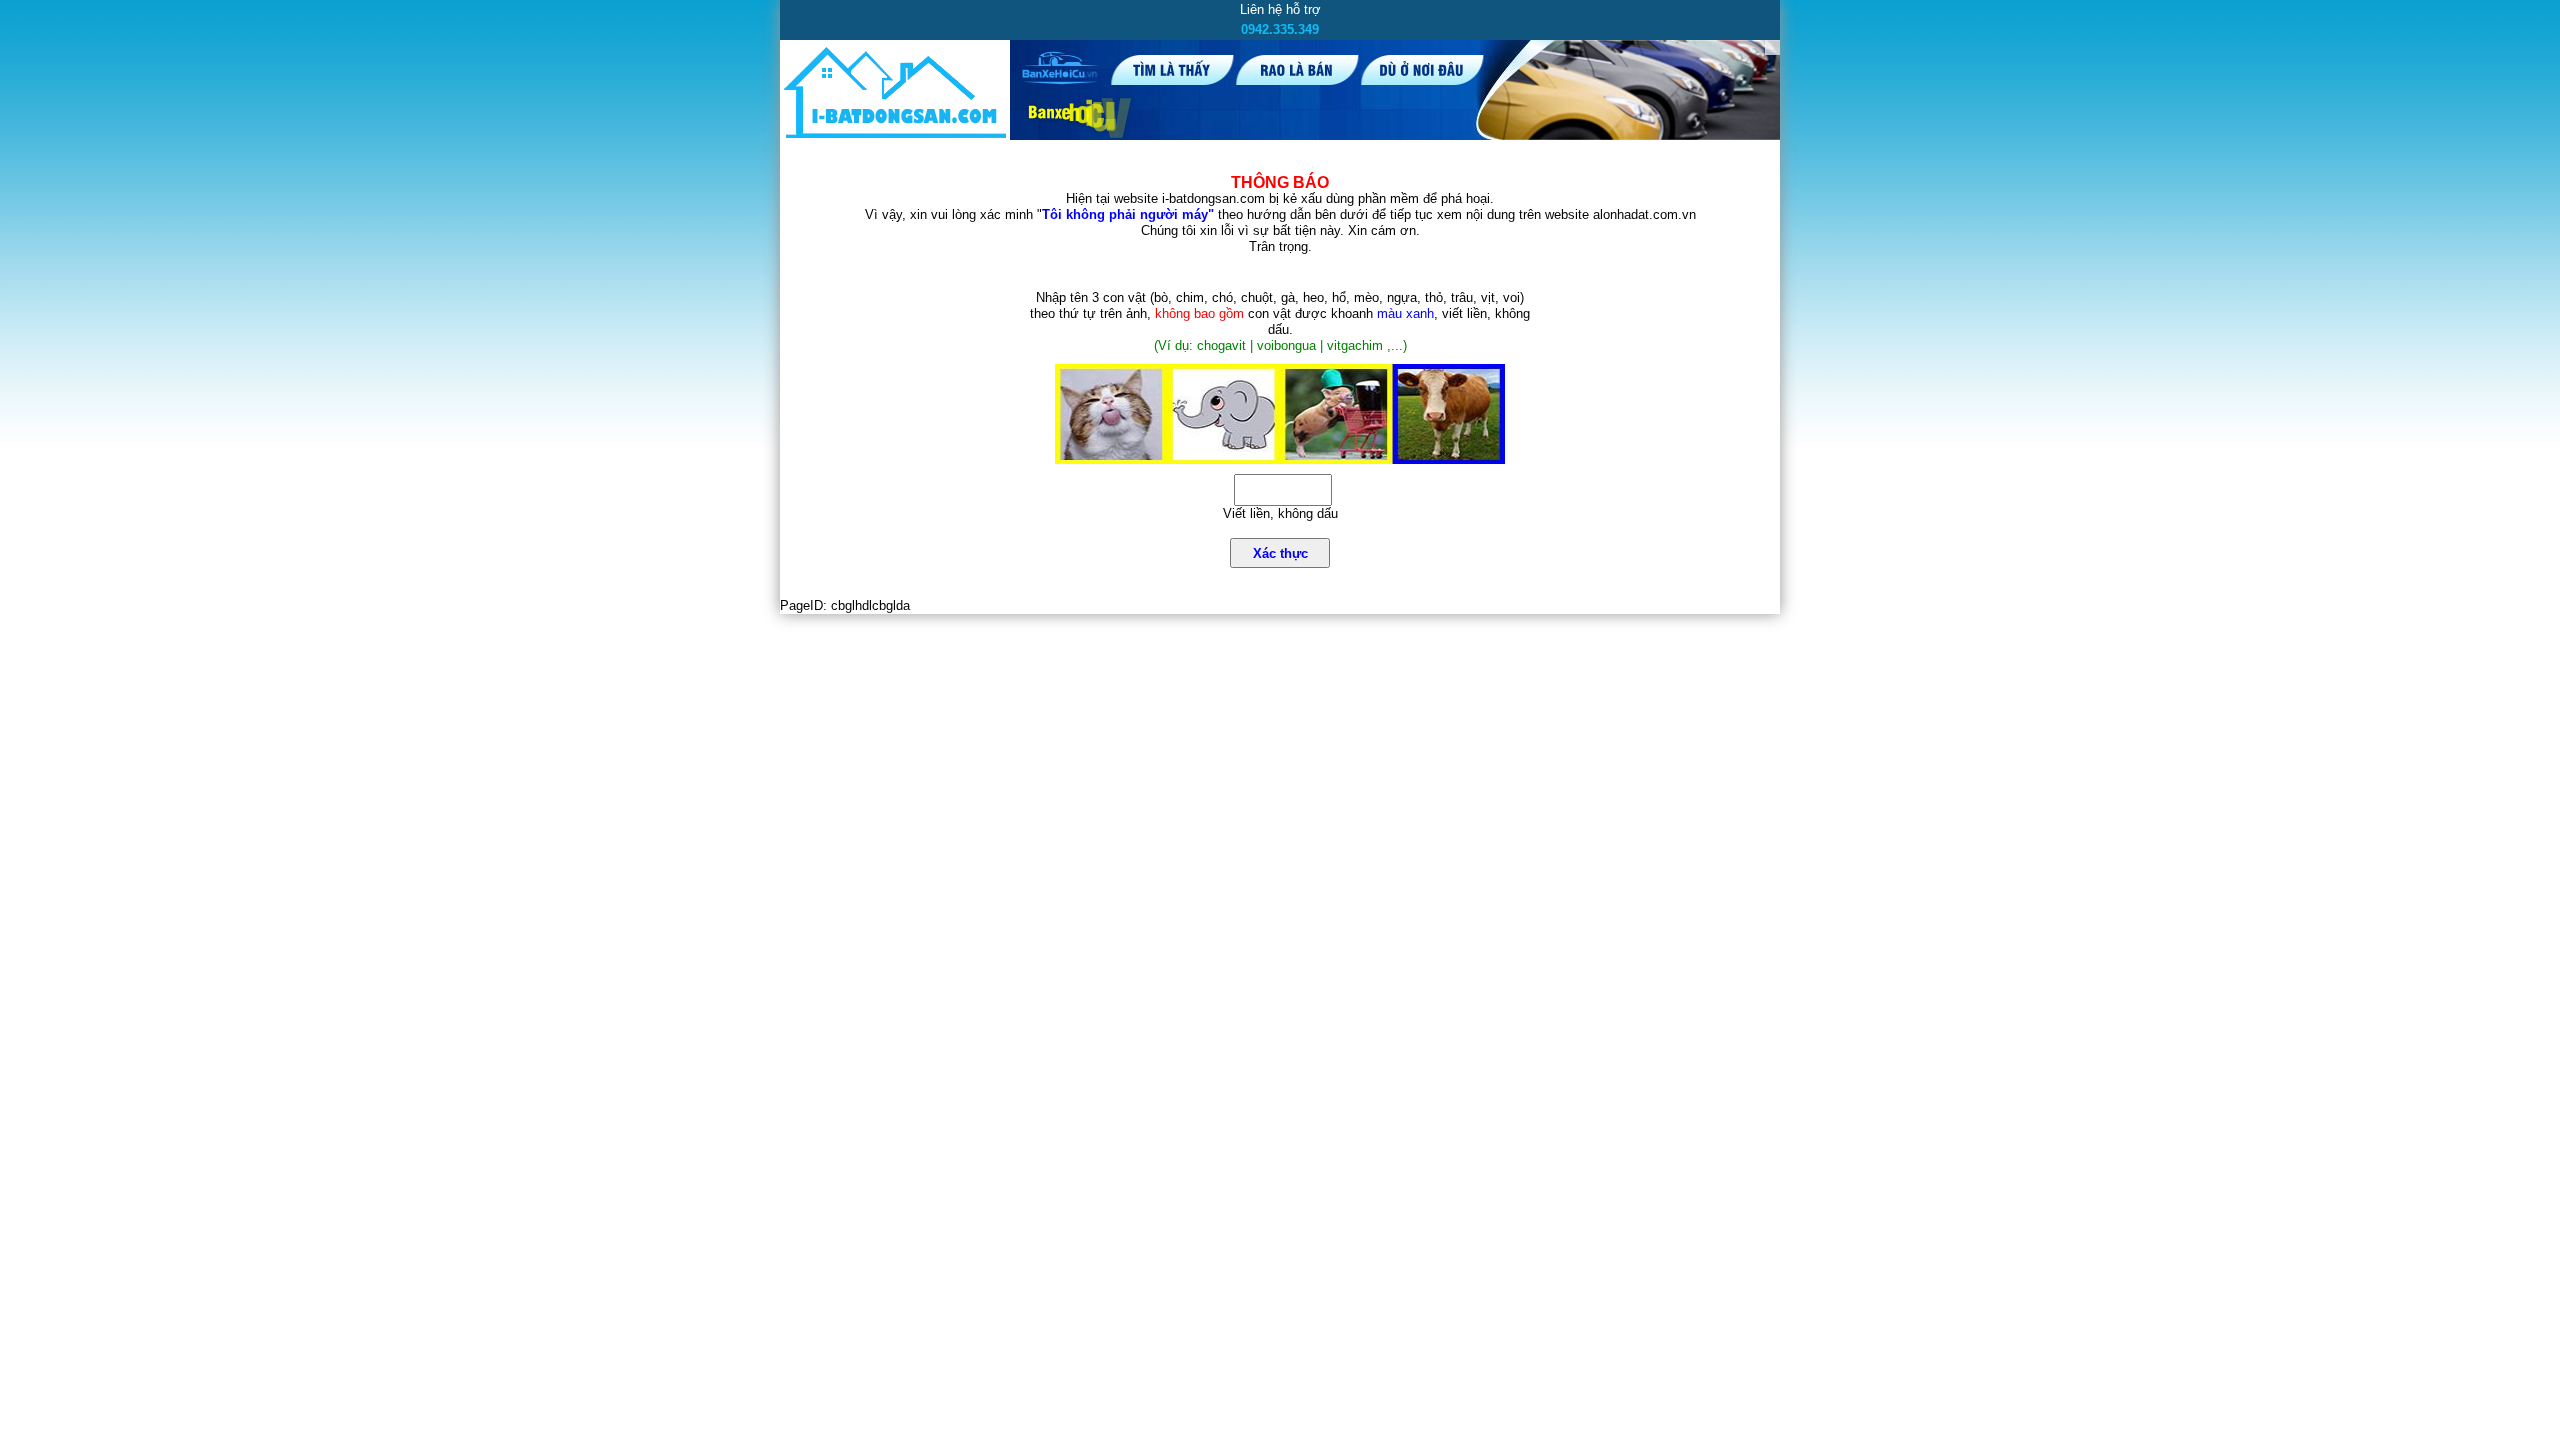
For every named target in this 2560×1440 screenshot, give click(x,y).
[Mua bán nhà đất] (895, 137)
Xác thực (1280, 553)
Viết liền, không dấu (1280, 513)
